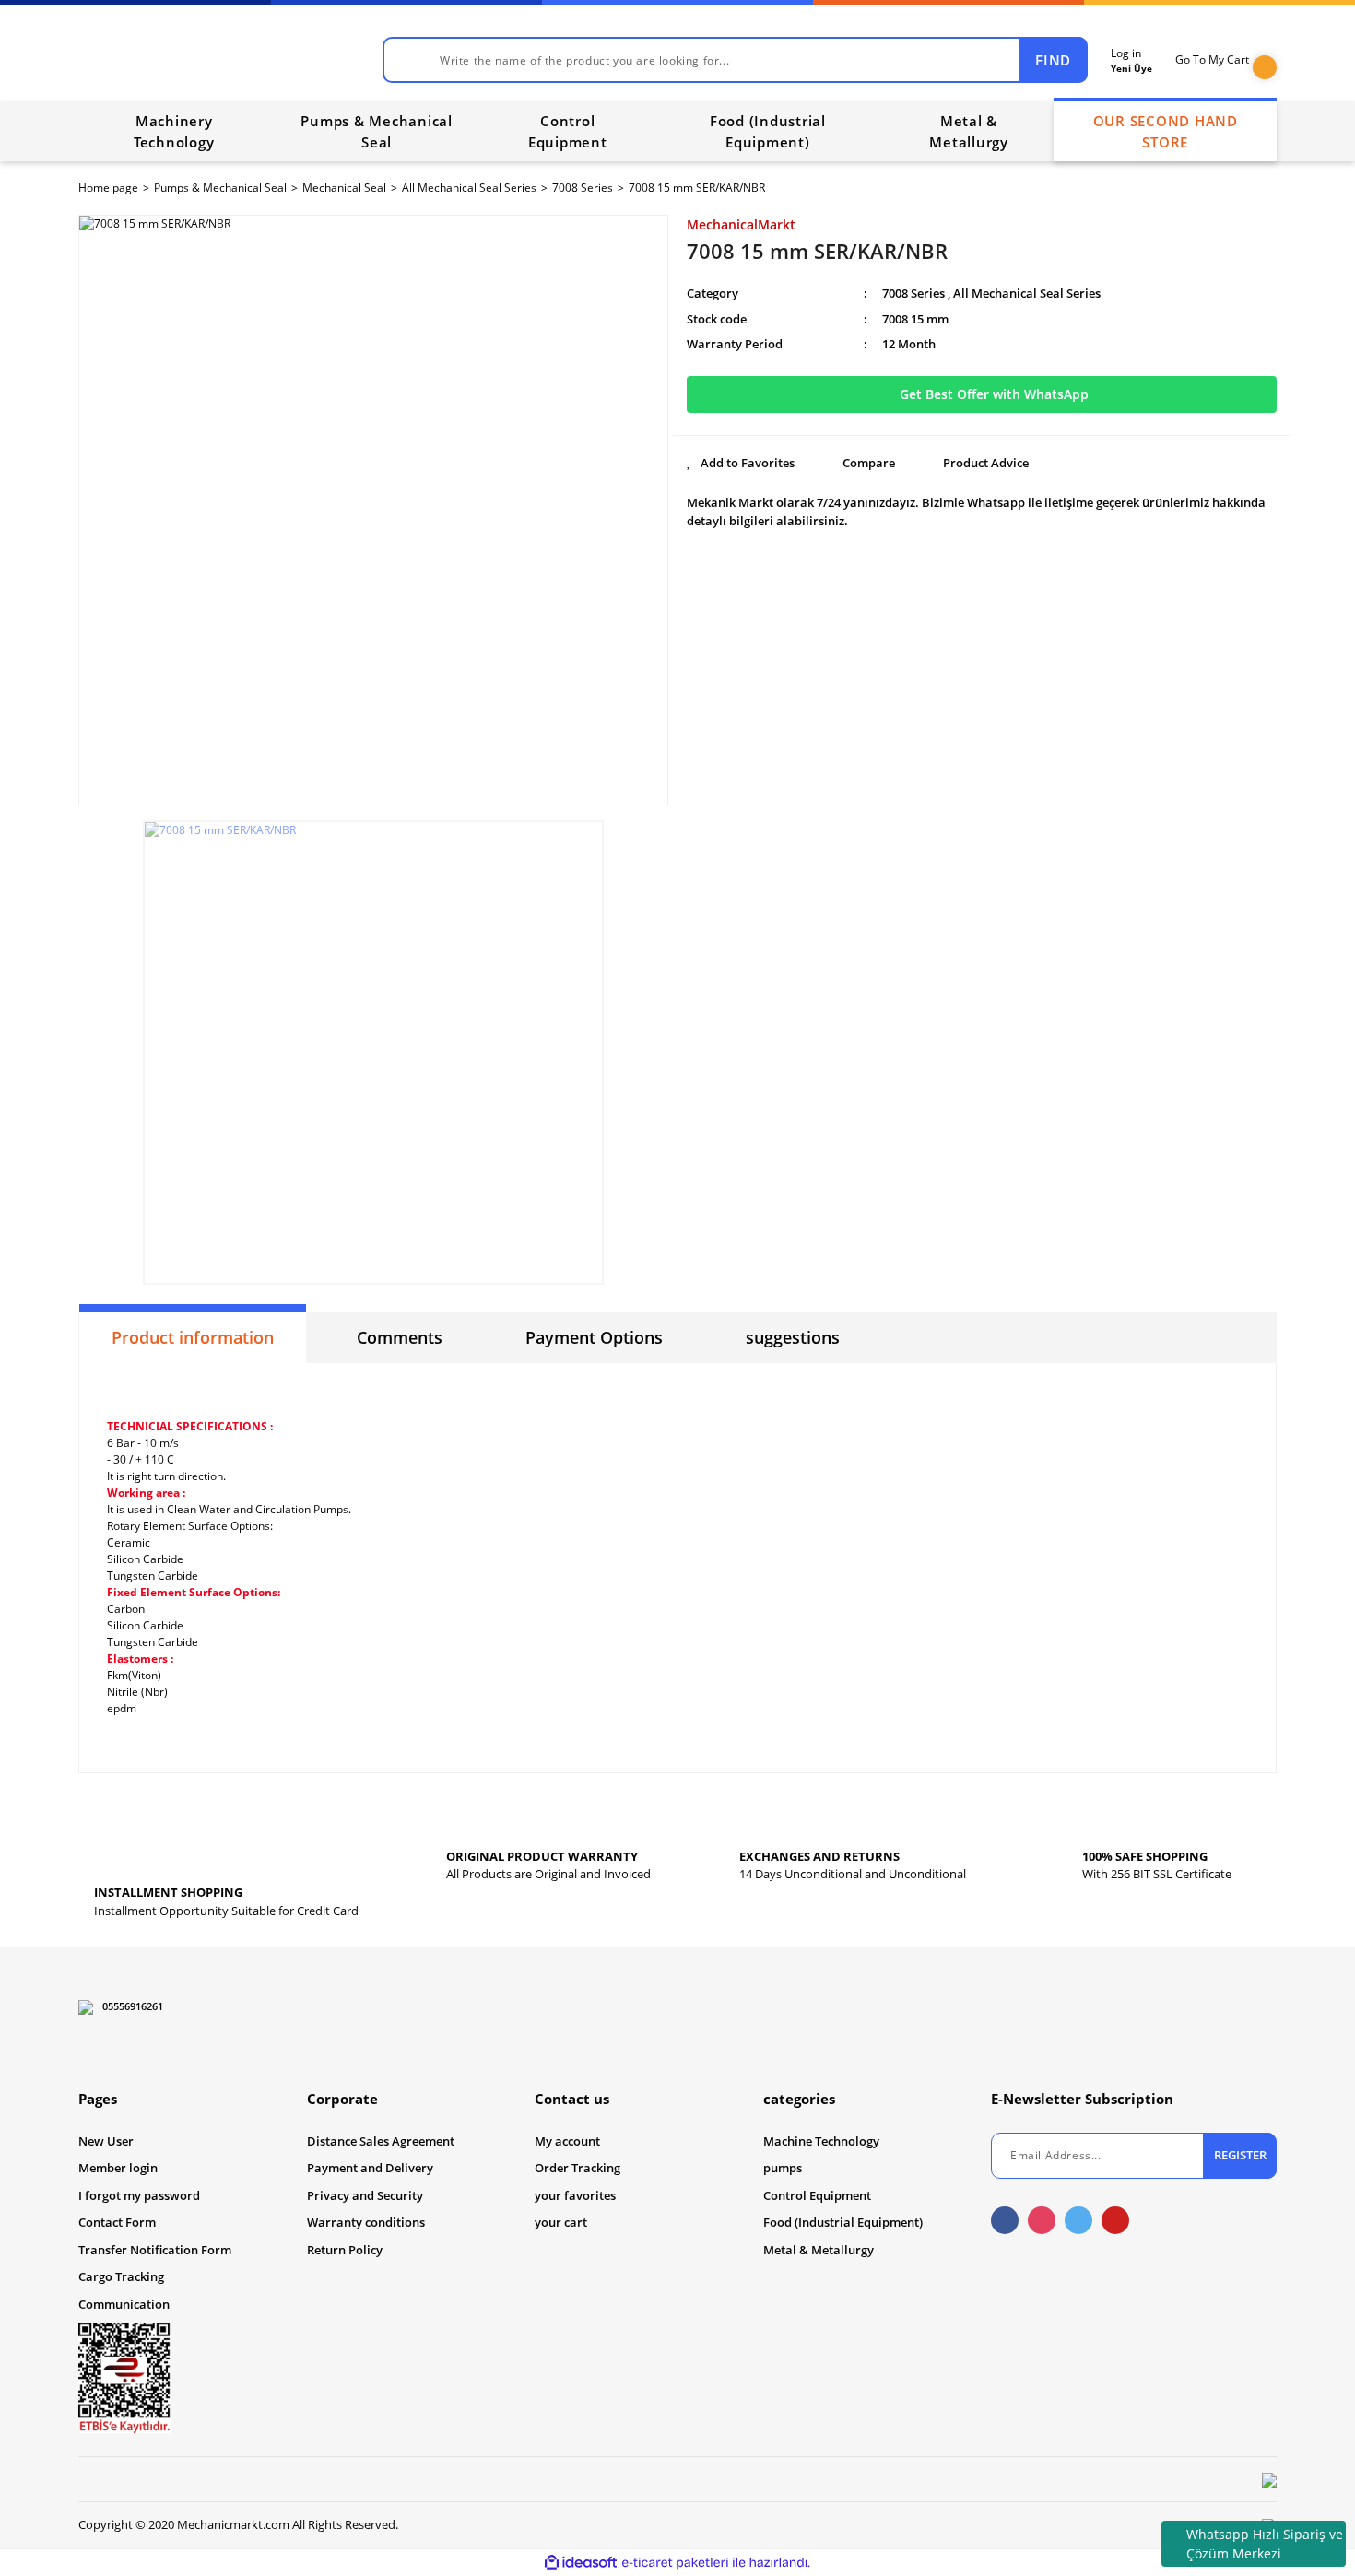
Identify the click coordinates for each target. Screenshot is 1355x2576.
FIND (1053, 60)
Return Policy (345, 2250)
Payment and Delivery (370, 2168)
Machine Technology (821, 2141)
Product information (193, 1337)
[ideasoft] (581, 2563)
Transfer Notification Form (155, 2250)
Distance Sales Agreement (381, 2141)
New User (106, 2141)
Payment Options (594, 1337)
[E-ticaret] (675, 2562)
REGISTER (1240, 2155)
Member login (118, 2168)
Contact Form (117, 2222)
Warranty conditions (366, 2222)
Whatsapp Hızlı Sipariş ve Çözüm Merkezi (1265, 2544)
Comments (400, 1337)
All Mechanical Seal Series (1027, 293)
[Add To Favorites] (741, 464)
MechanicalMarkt (741, 224)
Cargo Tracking (121, 2276)
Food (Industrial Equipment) (843, 2222)
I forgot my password (139, 2195)
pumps (783, 2168)
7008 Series (913, 293)
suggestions (793, 1337)
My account (567, 2141)
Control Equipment (817, 2195)
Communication (124, 2304)
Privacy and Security (365, 2195)
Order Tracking (577, 2168)
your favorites (575, 2195)
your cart (561, 2222)
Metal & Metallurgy (819, 2250)
